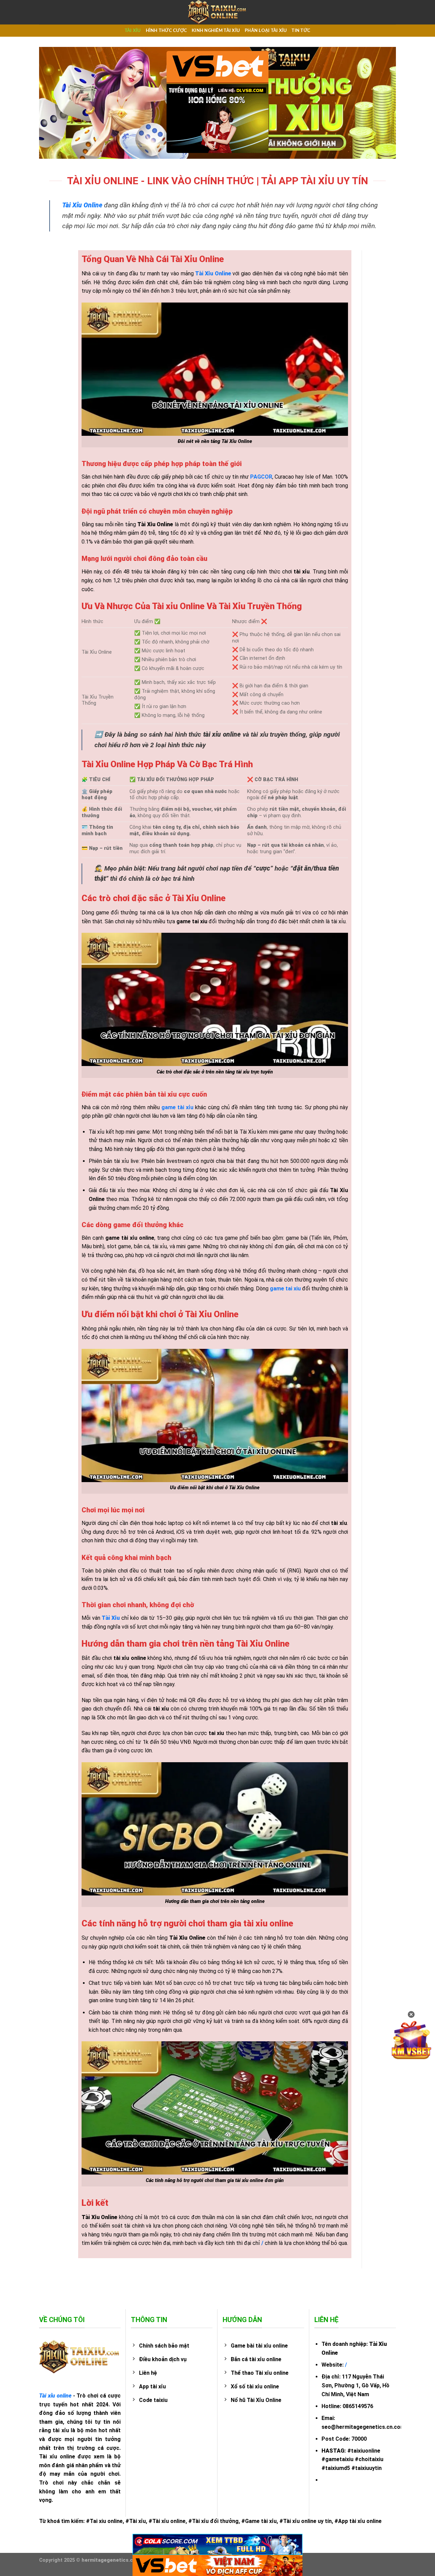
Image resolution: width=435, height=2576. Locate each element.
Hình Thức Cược (167, 31)
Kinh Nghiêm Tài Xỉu (216, 31)
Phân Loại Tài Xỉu (266, 31)
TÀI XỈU (133, 31)
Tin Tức (301, 31)
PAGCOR (261, 477)
